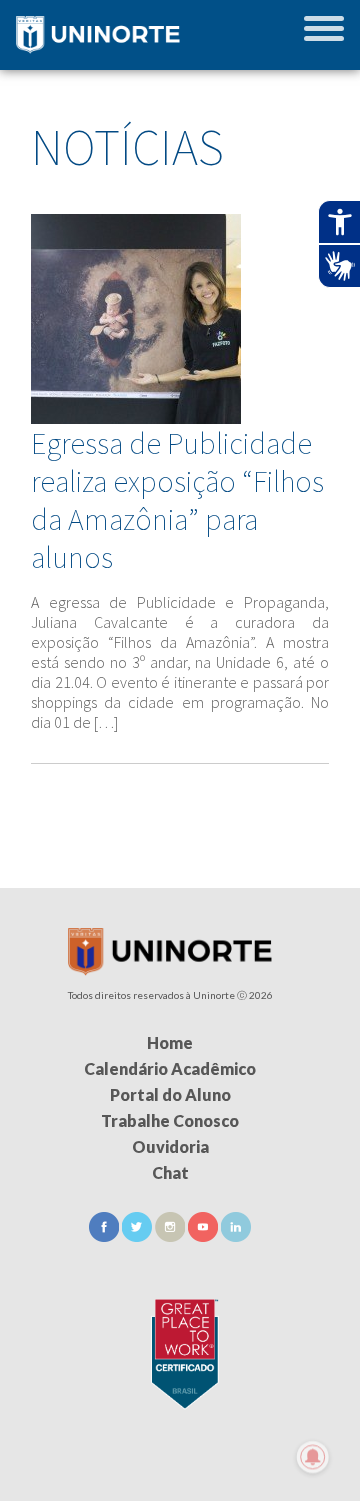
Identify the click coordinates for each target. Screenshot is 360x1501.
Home (170, 1042)
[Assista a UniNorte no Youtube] (204, 1235)
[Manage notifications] (313, 1457)
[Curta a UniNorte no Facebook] (105, 1235)
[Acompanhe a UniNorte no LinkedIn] (236, 1235)
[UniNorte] (170, 969)
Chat (170, 1172)
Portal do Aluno (170, 1094)
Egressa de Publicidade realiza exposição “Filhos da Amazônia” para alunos (177, 500)
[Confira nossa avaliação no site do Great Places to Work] (180, 1350)
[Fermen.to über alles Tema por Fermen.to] (180, 1477)
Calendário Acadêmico (170, 1068)
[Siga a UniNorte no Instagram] (171, 1235)
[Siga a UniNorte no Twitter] (138, 1235)
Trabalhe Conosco (170, 1120)
